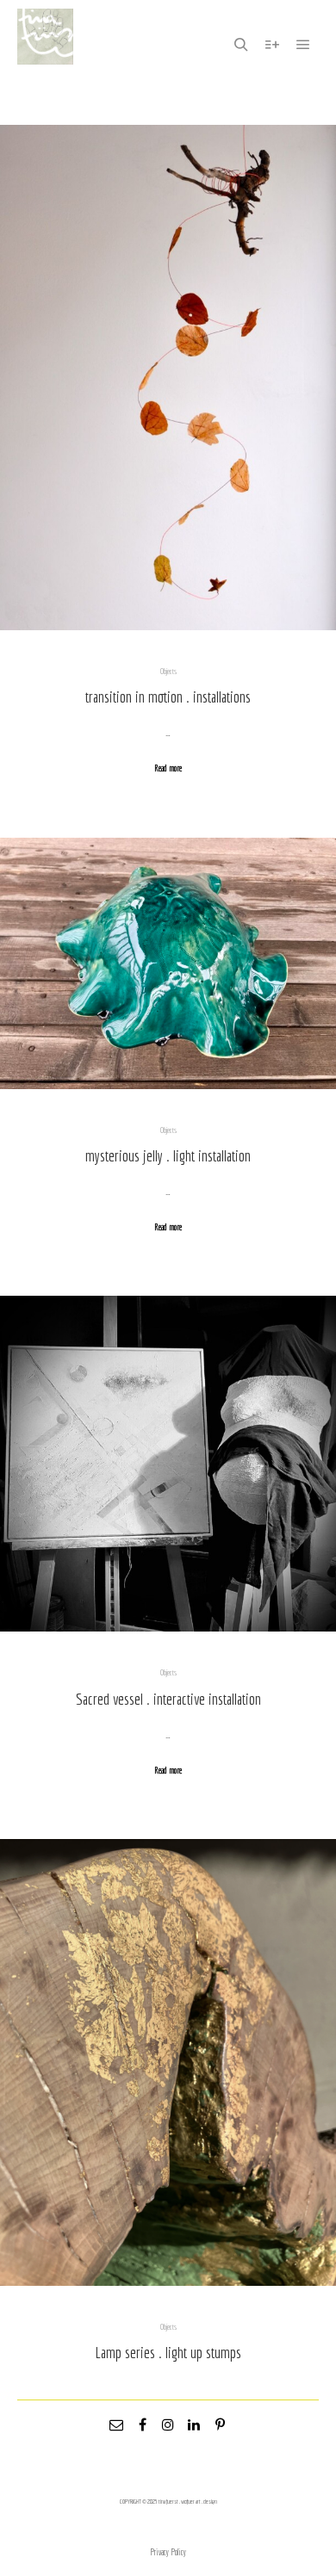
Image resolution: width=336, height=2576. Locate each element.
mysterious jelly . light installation (168, 1155)
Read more (168, 768)
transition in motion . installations (168, 697)
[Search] (241, 45)
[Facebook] (142, 2424)
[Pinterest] (220, 2424)
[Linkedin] (194, 2424)
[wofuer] (45, 45)
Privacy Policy (168, 2552)
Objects (168, 671)
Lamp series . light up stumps (168, 2352)
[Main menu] (303, 45)
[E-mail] (116, 2424)
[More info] (272, 45)
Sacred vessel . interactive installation (168, 1699)
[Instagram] (168, 2424)
